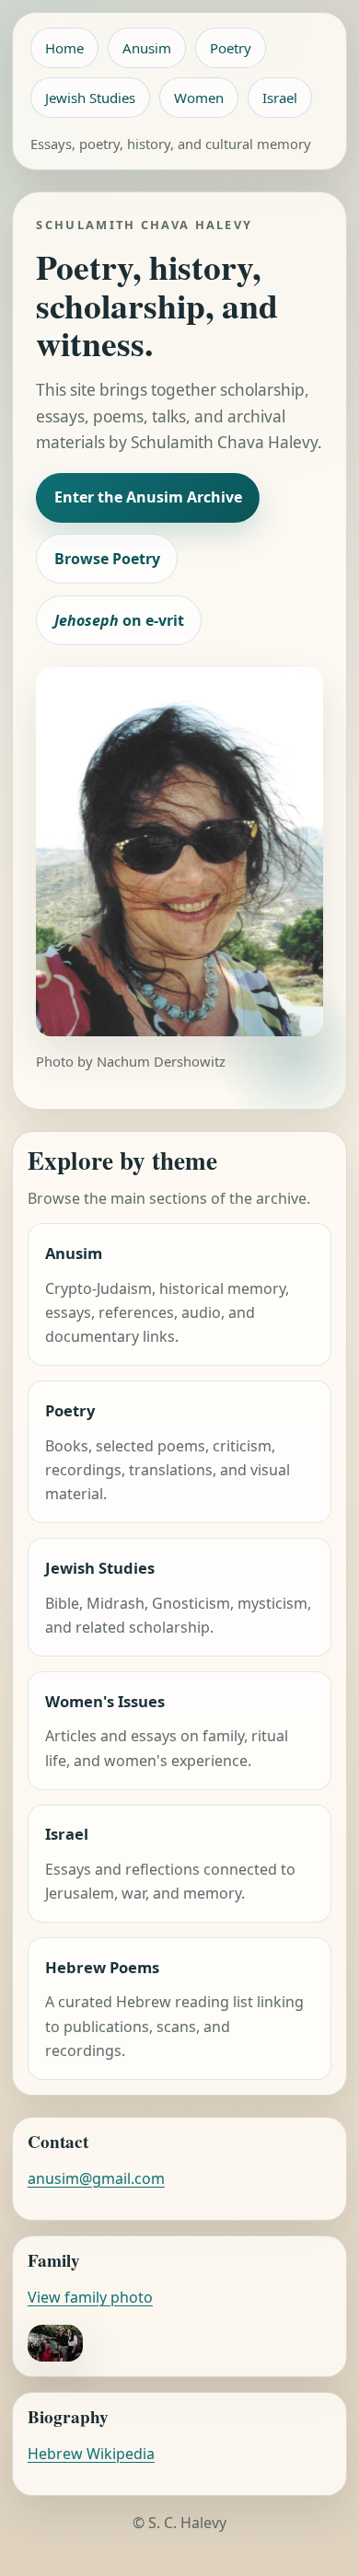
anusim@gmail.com (96, 2178)
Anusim (147, 48)
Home (64, 48)
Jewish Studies (90, 98)
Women (199, 98)
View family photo (90, 2297)
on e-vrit (119, 620)
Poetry (231, 48)
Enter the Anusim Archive (148, 497)
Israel (280, 98)
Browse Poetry (107, 559)
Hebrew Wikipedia (91, 2454)
